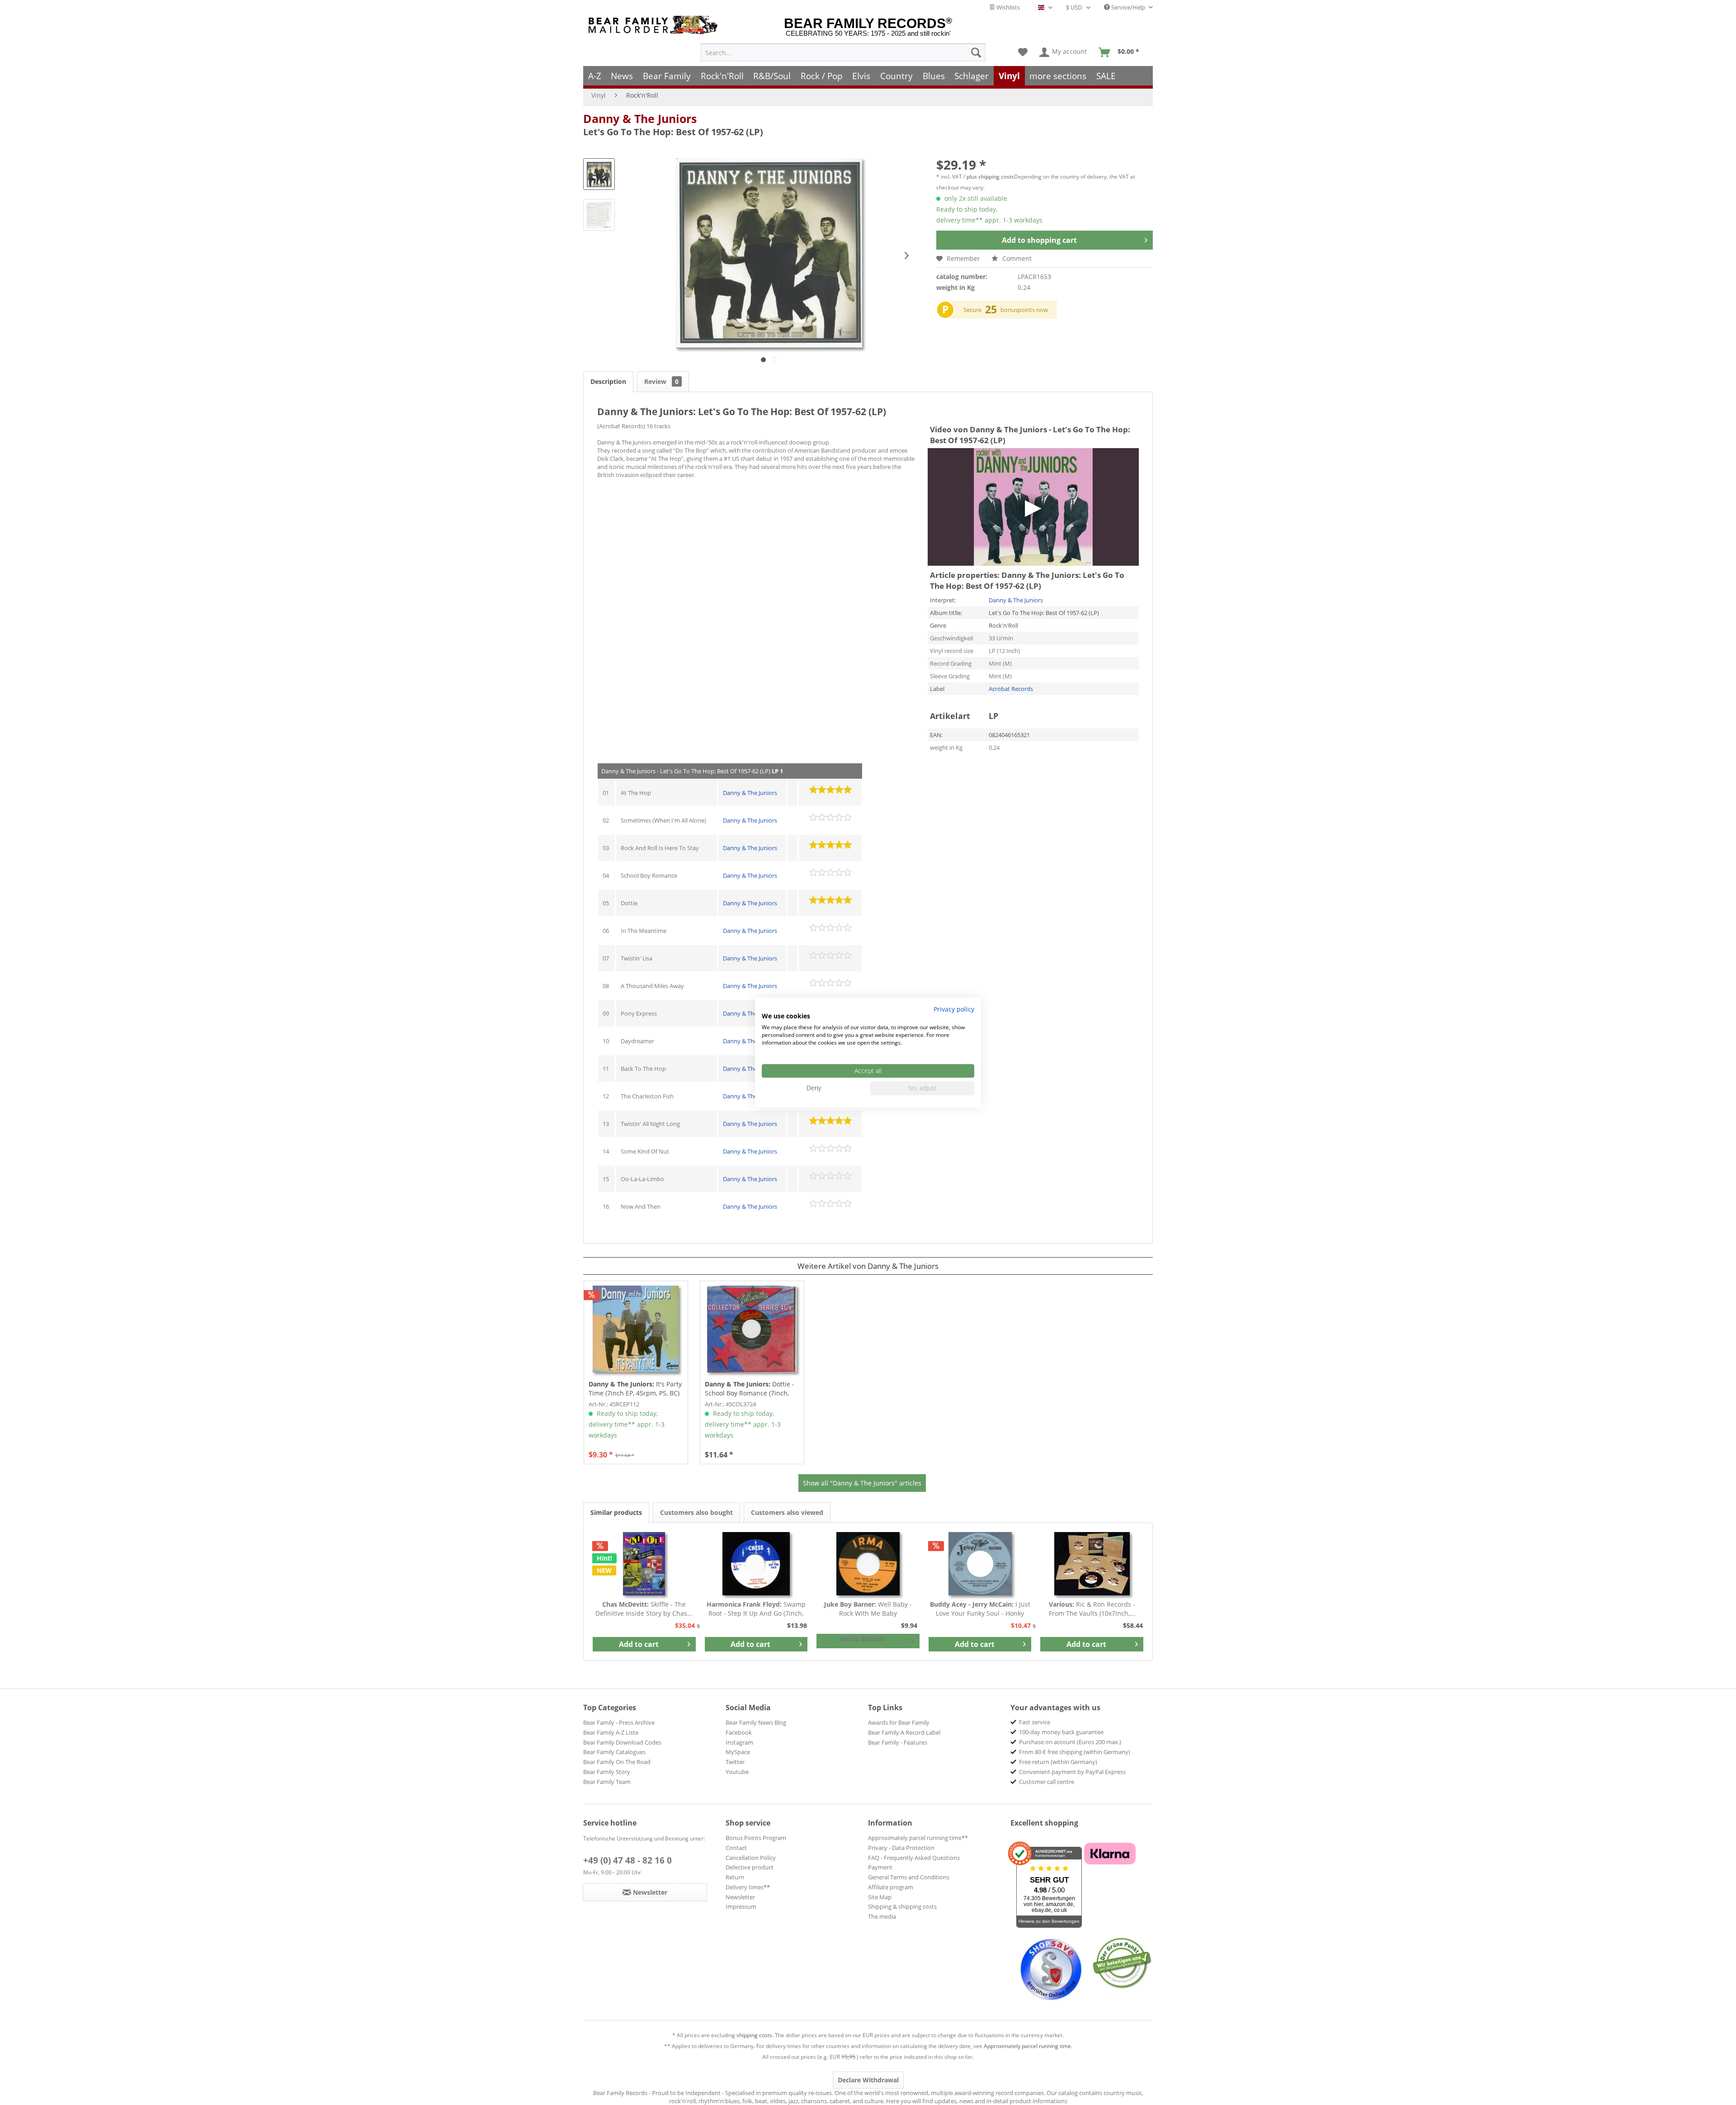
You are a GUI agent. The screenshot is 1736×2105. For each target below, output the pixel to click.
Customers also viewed (787, 1512)
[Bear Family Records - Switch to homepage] (655, 25)
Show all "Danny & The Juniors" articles (862, 1483)
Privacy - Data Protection (901, 1848)
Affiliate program (891, 1887)
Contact (736, 1848)
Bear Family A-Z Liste (611, 1732)
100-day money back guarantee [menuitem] (1061, 1732)
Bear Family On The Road (617, 1762)
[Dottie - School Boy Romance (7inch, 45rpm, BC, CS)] (752, 1329)
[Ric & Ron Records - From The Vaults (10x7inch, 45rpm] (1092, 1564)
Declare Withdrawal (868, 2080)
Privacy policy (954, 1009)
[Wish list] (1023, 52)
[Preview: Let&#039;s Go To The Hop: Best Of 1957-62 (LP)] (599, 174)
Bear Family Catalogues (614, 1752)
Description (608, 381)
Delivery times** (748, 1887)
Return (735, 1877)
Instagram (739, 1742)
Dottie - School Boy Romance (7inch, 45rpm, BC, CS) (750, 1389)
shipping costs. (755, 2035)
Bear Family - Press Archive (619, 1722)
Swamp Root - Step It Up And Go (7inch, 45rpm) (756, 1609)
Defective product (750, 1867)
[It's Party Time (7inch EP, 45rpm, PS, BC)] (636, 1329)
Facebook (739, 1732)
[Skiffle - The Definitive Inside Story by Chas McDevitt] (644, 1564)
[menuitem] (843, 52)
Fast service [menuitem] (1035, 1722)
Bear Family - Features (898, 1742)
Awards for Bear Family (899, 1722)
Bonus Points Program (756, 1838)
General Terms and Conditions (909, 1877)
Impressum (741, 1906)
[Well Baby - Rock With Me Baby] (868, 1564)
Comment (1016, 258)
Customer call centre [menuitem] (1047, 1782)
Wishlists (1007, 7)
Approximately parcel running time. (1028, 2046)
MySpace (738, 1752)
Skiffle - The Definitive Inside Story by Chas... (644, 1609)
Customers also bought (696, 1512)
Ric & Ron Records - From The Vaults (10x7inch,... (1092, 1609)
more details (862, 1639)
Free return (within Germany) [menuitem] (1058, 1762)
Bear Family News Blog (756, 1722)
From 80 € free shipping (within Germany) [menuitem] (1075, 1752)
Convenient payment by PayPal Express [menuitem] (1072, 1772)
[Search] (976, 52)
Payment (880, 1867)
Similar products (616, 1512)
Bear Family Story (607, 1772)
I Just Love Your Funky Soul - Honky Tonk (980, 1609)
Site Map (880, 1897)
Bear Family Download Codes (622, 1742)
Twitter (735, 1762)
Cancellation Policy (751, 1858)
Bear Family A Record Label (904, 1732)
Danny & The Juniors (640, 118)
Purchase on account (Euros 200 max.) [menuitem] (1070, 1742)
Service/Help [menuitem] (1128, 7)
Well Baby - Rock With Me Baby (868, 1609)
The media (882, 1916)
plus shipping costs (990, 177)
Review (661, 381)
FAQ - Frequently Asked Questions (914, 1858)
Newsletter (740, 1897)
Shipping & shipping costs (902, 1906)
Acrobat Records (1011, 689)
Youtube (737, 1772)
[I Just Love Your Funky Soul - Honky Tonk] (980, 1564)
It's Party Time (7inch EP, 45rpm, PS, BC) (635, 1388)
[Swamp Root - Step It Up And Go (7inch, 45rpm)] (756, 1564)
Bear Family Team (607, 1782)
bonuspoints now (1024, 310)
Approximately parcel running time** (918, 1838)
